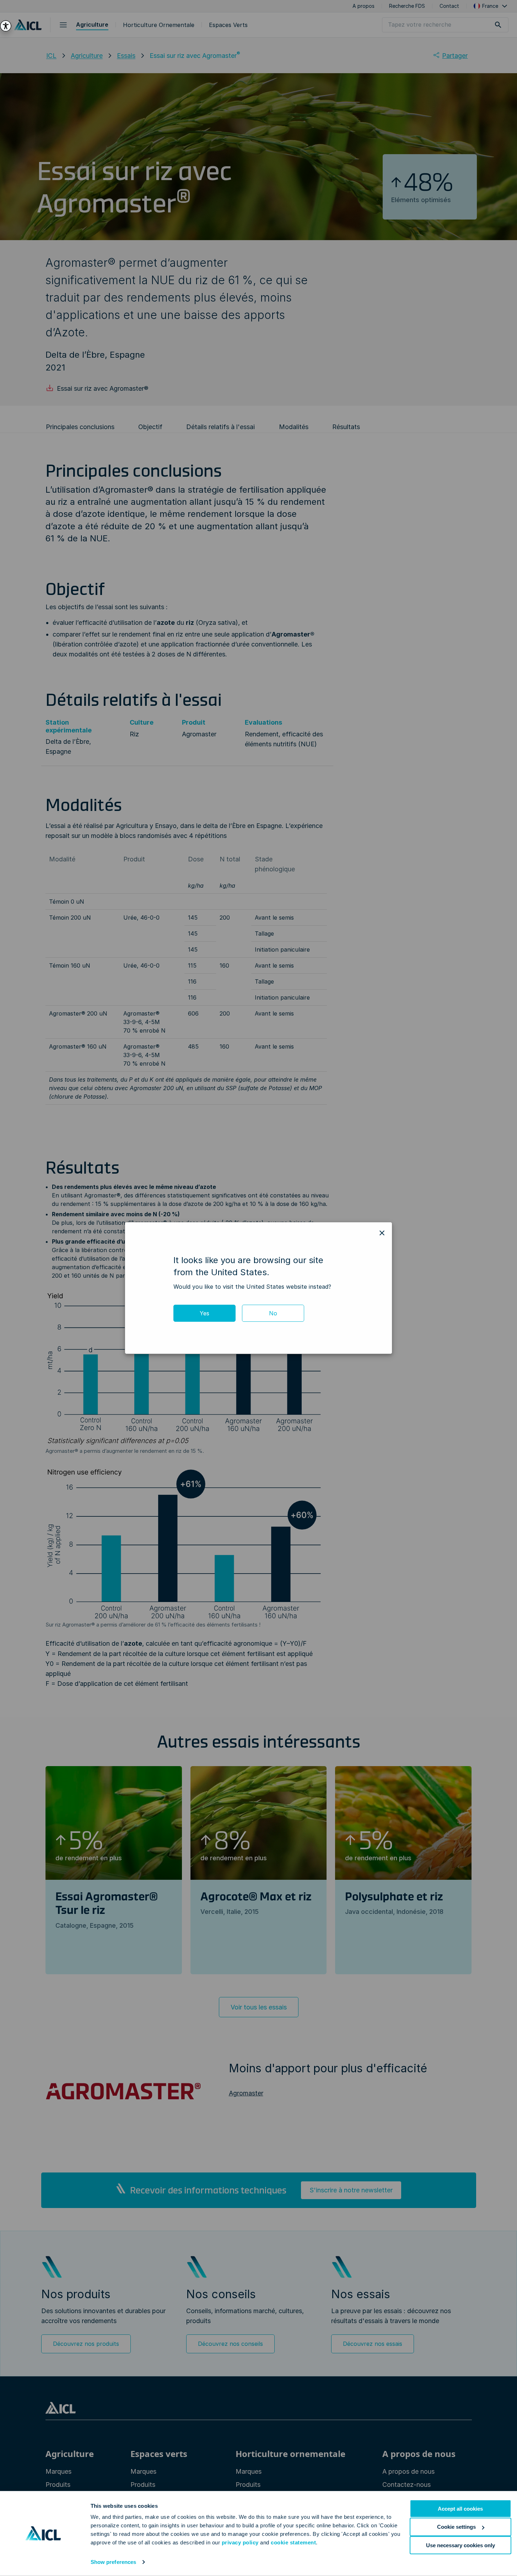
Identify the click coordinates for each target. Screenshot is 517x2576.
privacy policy (240, 2542)
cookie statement (293, 2542)
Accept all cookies (460, 2509)
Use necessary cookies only (461, 2545)
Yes (204, 1313)
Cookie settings (456, 2527)
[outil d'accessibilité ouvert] (6, 26)
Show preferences (114, 2562)
